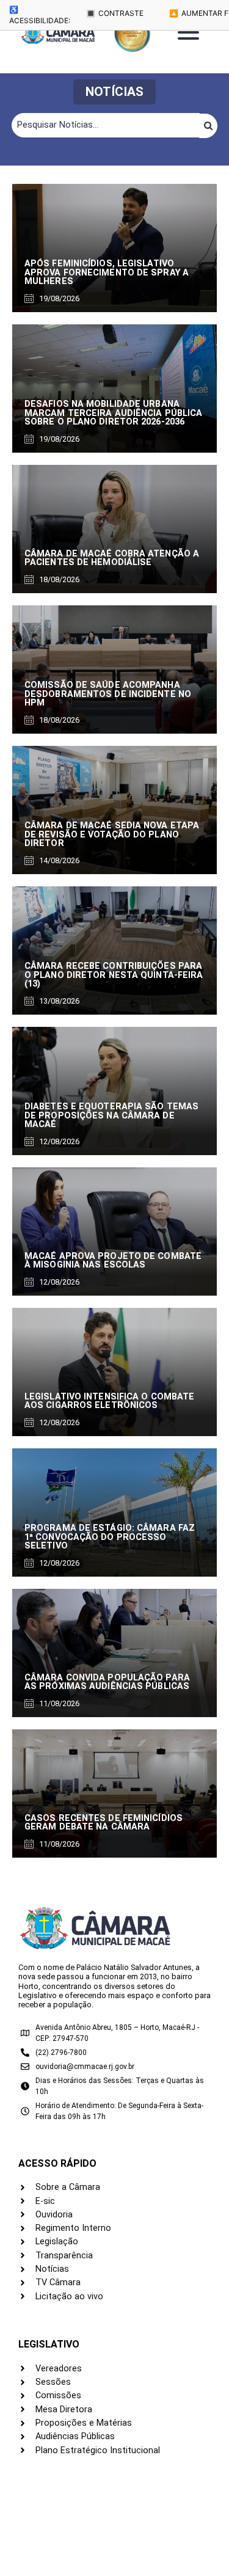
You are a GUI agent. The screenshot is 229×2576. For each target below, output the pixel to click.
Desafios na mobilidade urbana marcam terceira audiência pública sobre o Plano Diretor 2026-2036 (113, 413)
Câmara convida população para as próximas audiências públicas (107, 1682)
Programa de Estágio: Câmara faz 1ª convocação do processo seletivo (110, 1537)
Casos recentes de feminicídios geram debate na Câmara (104, 1823)
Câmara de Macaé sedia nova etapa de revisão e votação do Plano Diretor (112, 834)
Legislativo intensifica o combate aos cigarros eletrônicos (109, 1401)
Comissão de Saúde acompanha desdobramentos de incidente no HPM (108, 694)
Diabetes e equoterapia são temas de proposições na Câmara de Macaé (111, 1115)
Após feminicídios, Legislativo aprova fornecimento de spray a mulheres (107, 272)
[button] (114, 92)
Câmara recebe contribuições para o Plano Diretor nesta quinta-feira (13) (114, 975)
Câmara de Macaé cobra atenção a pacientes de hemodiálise (112, 558)
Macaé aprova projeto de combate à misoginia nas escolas (113, 1261)
